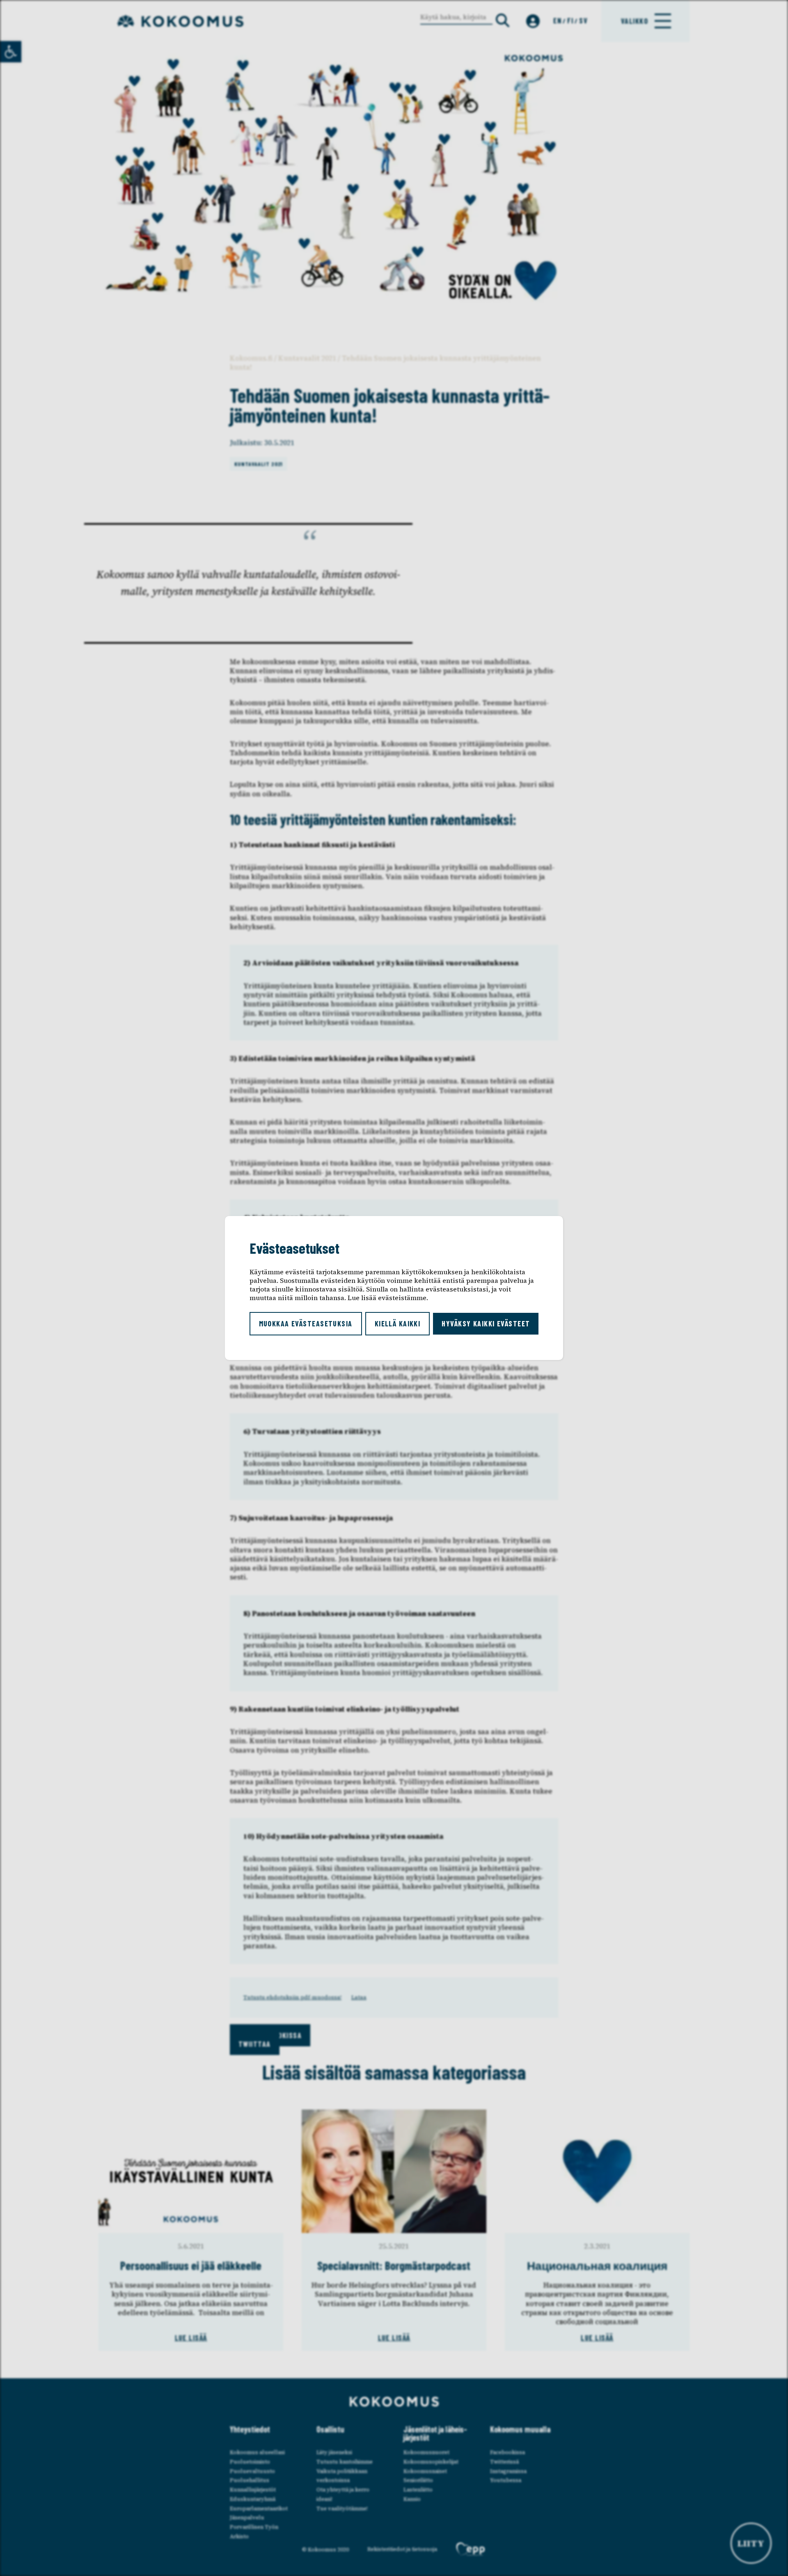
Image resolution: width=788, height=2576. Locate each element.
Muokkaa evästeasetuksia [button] (306, 1323)
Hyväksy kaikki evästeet (486, 1323)
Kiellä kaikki (398, 1323)
